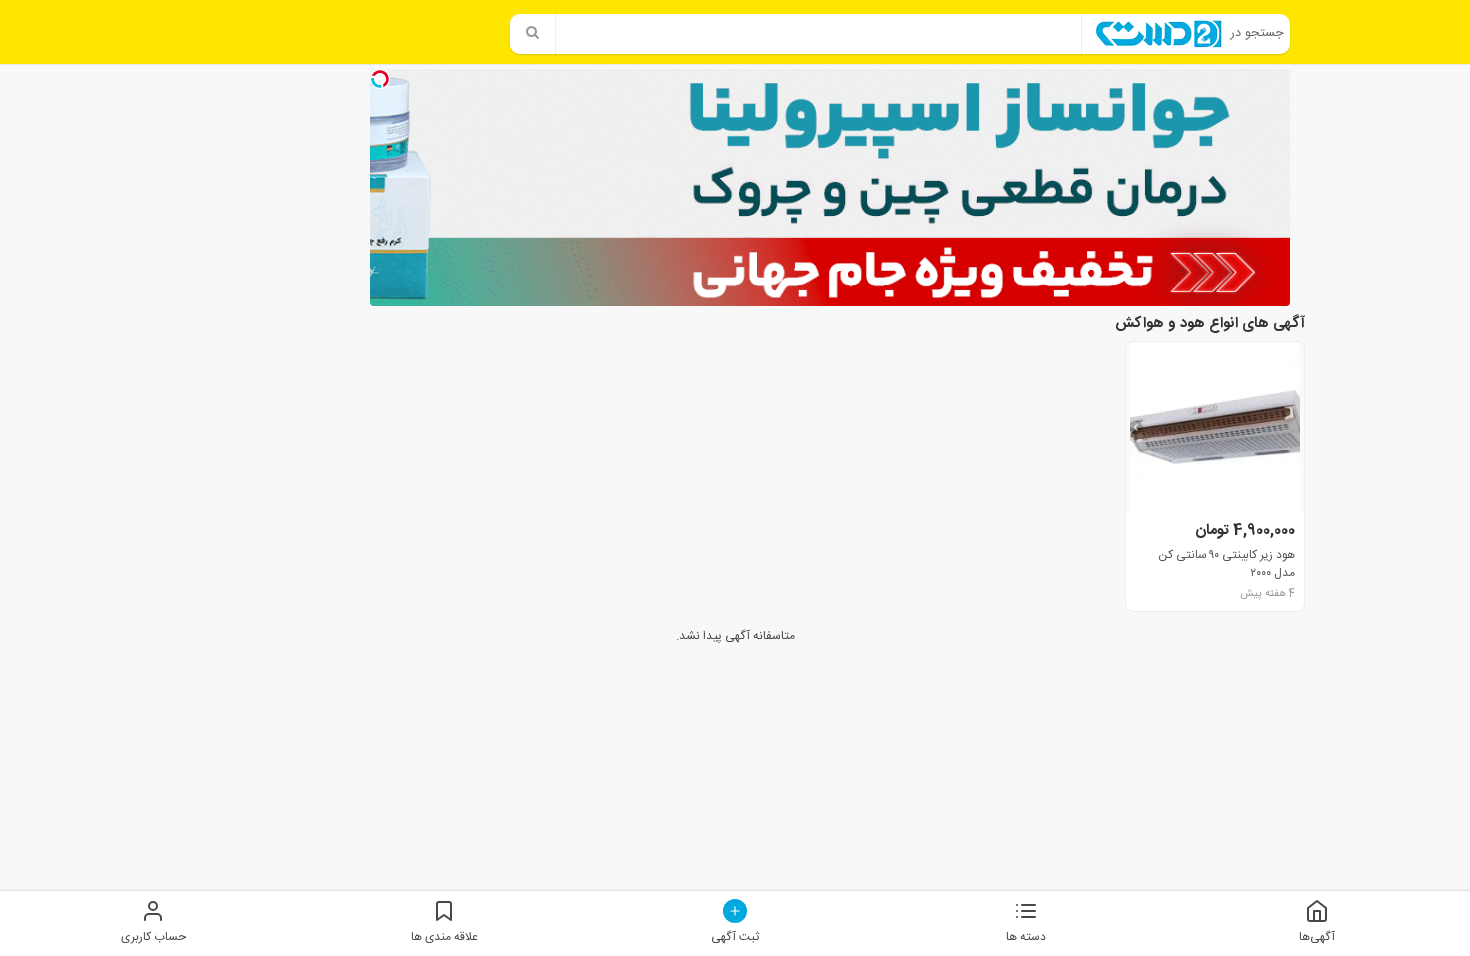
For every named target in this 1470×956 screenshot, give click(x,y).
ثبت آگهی (735, 936)
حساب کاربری (153, 936)
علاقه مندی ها (444, 936)
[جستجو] (533, 34)
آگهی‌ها (1317, 936)
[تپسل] (380, 79)
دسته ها (1026, 936)
